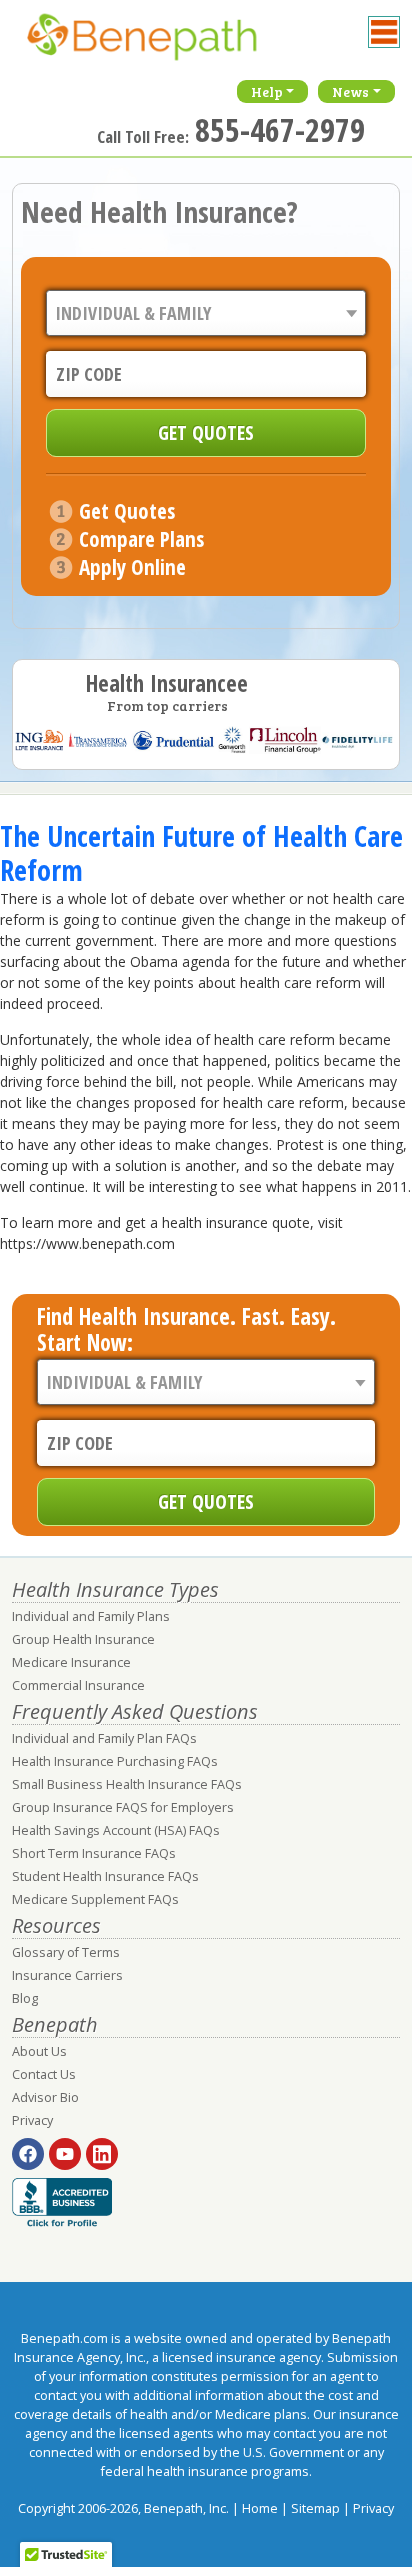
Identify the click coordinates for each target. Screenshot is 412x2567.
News (350, 91)
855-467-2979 (280, 129)
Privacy (32, 2120)
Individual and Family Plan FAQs (104, 1738)
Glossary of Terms (66, 1952)
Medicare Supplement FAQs (95, 1899)
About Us (39, 2051)
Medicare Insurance (71, 1662)
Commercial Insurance (78, 1685)
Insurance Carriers (67, 1975)
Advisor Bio (45, 2097)
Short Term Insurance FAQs (94, 1853)
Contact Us (44, 2074)
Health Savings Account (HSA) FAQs (116, 1830)
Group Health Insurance (83, 1639)
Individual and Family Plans (91, 1616)
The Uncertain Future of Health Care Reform (201, 853)
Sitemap (315, 2508)
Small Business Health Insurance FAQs (127, 1784)
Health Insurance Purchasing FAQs (115, 1761)
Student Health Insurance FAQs (105, 1876)
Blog (25, 1998)
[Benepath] (162, 45)
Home (260, 2508)
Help (267, 91)
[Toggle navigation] (384, 32)
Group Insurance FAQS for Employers (123, 1807)
